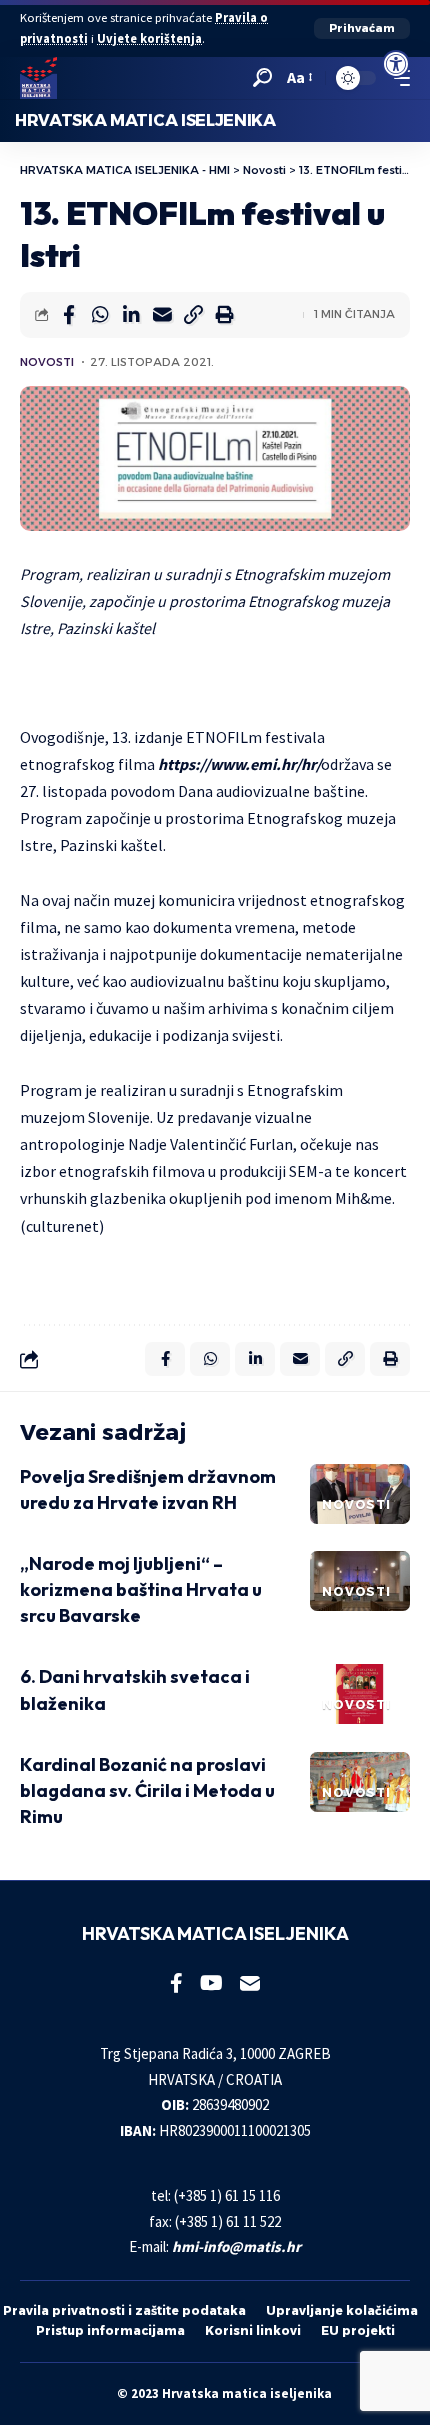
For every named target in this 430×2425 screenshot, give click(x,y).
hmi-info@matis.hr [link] (236, 2246)
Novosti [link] (47, 362)
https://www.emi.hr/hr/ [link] (239, 764)
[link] (396, 64)
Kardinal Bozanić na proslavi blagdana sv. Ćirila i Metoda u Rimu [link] (147, 1790)
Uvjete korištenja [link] (149, 38)
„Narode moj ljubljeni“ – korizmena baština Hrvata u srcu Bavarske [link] (141, 1589)
